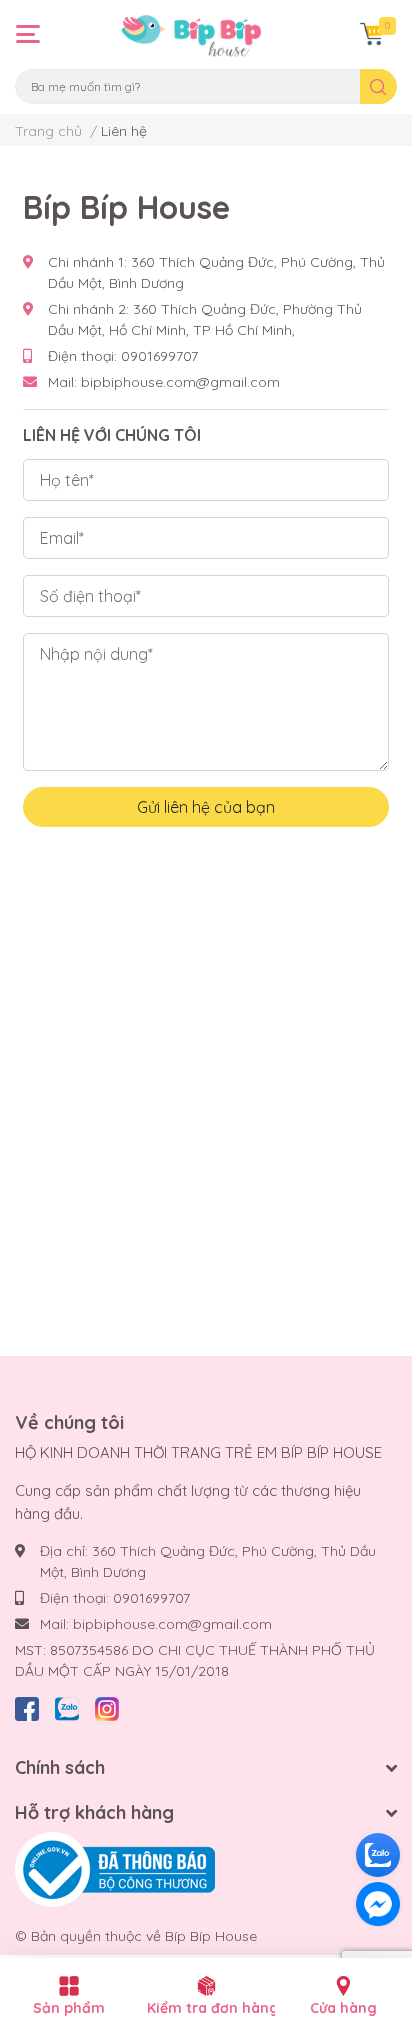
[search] (378, 86)
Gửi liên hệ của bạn (206, 807)
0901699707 (159, 356)
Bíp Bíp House (211, 1936)
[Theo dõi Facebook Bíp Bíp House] (27, 1705)
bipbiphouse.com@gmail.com (180, 382)
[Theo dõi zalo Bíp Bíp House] (67, 1705)
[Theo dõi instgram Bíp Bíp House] (107, 1705)
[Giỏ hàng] (372, 34)
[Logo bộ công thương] (115, 1868)
